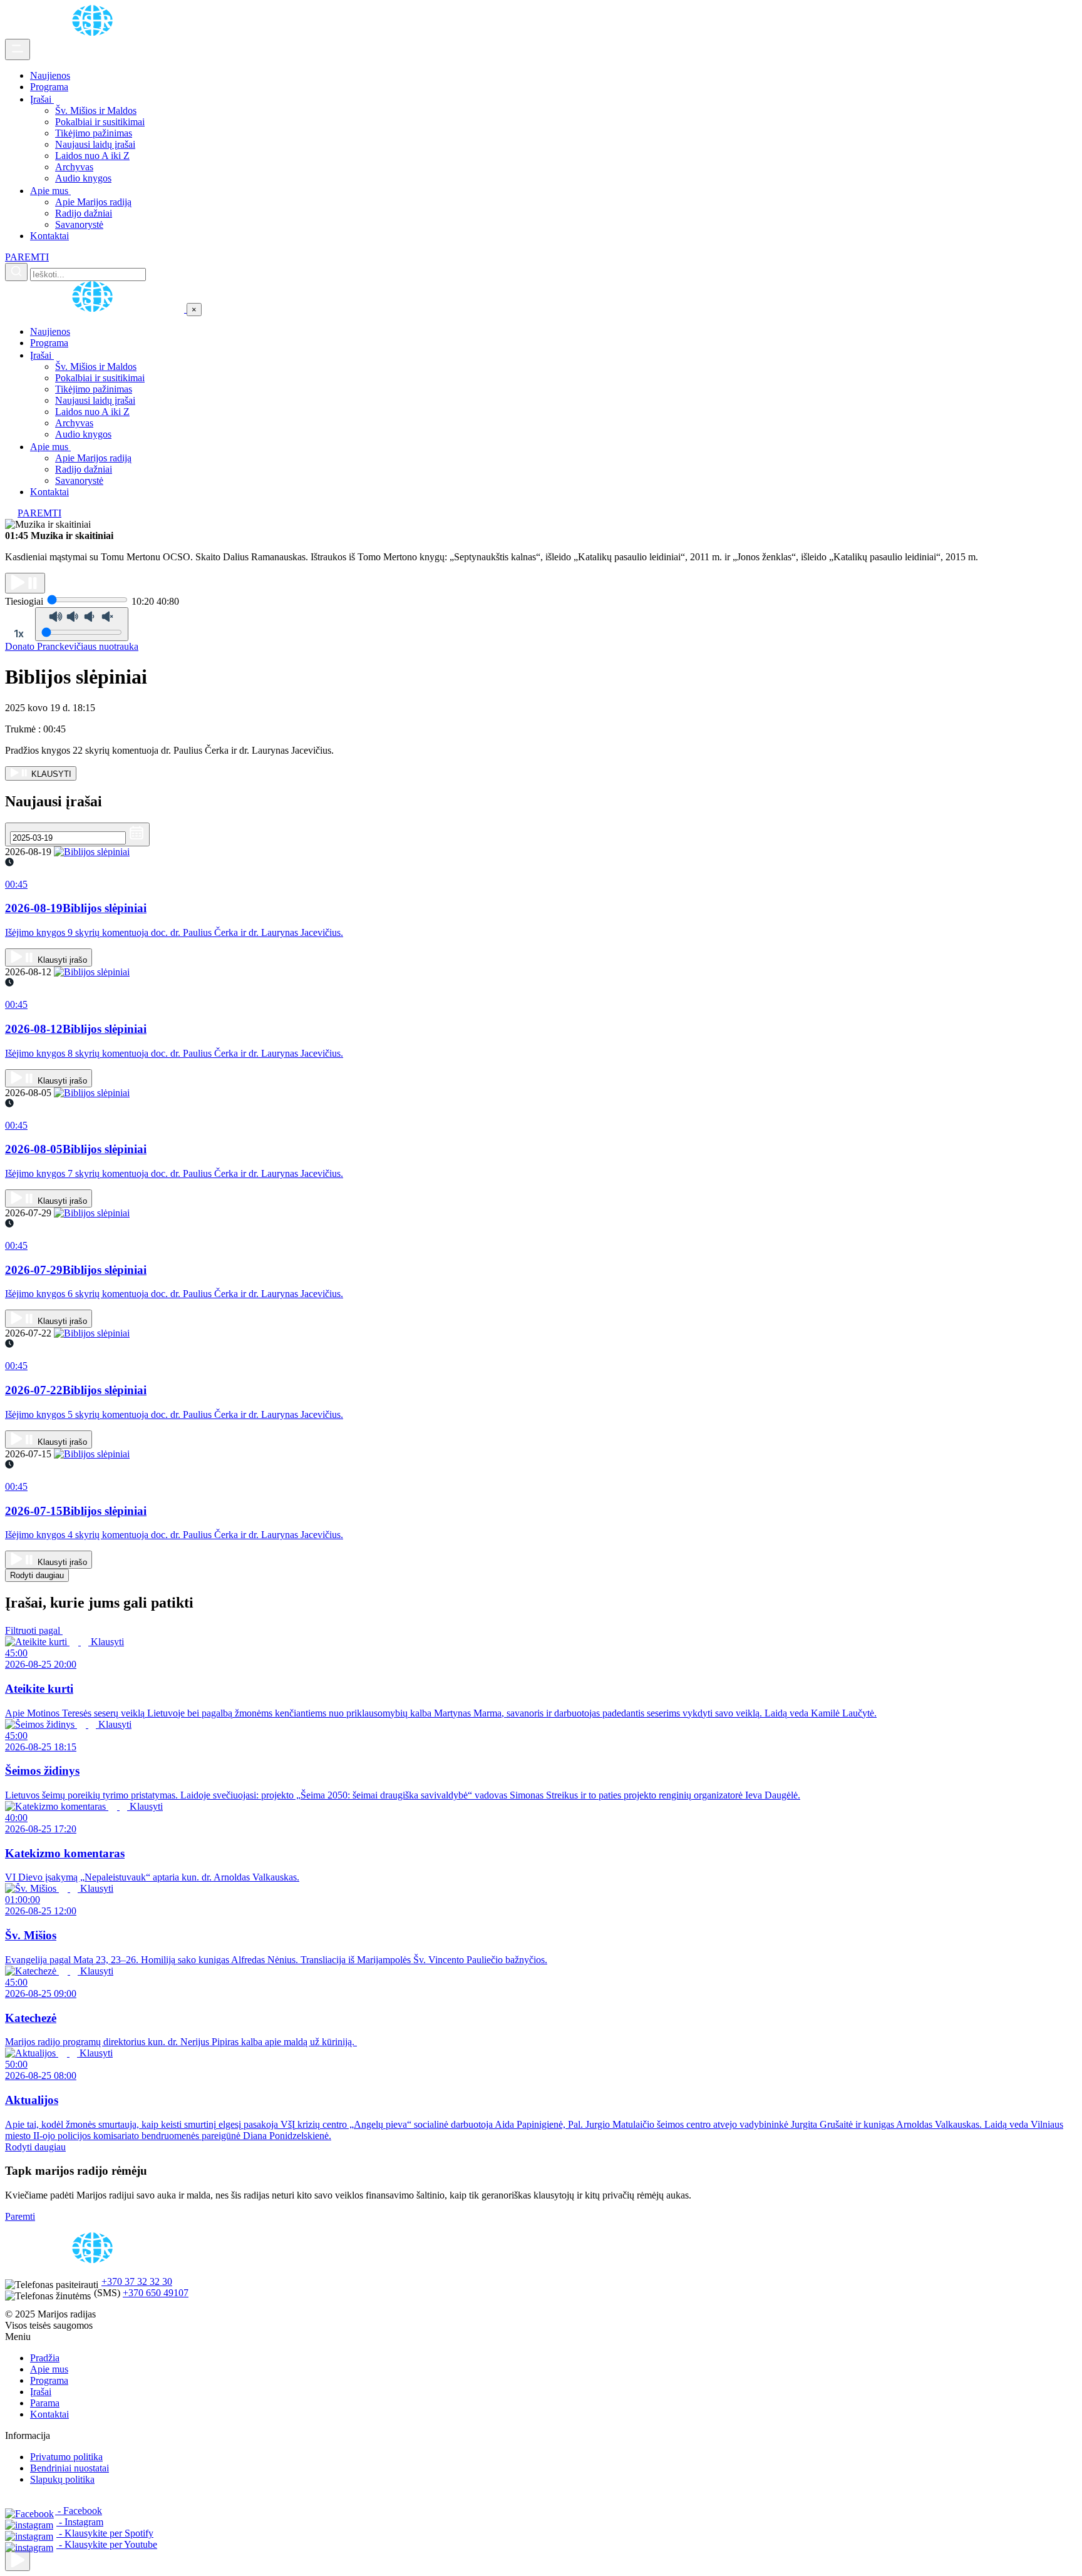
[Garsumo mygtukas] (82, 624)
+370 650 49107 (156, 2293)
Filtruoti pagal (34, 1630)
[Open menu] (18, 49)
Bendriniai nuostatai (70, 2468)
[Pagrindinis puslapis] (95, 33)
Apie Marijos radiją (93, 202)
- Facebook (79, 2511)
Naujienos (50, 75)
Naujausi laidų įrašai (95, 144)
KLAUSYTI (50, 774)
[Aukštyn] (18, 2561)
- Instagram (80, 2522)
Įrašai (42, 99)
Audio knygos (83, 178)
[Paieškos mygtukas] (16, 272)
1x (19, 634)
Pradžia (45, 2358)
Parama (45, 2403)
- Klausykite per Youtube (107, 2544)
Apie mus (50, 191)
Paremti (20, 2216)
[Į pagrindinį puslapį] (96, 309)
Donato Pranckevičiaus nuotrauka (72, 646)
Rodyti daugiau (37, 1575)
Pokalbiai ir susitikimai (100, 122)
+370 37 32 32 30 (137, 2281)
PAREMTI (27, 257)
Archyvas (74, 167)
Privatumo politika (66, 2457)
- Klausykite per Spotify (105, 2533)
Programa (49, 87)
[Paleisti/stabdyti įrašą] (25, 583)
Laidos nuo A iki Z (92, 156)
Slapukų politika (62, 2479)
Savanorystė (79, 224)
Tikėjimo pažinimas (94, 133)
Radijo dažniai (84, 213)
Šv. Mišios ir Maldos (96, 110)
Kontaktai (49, 236)
